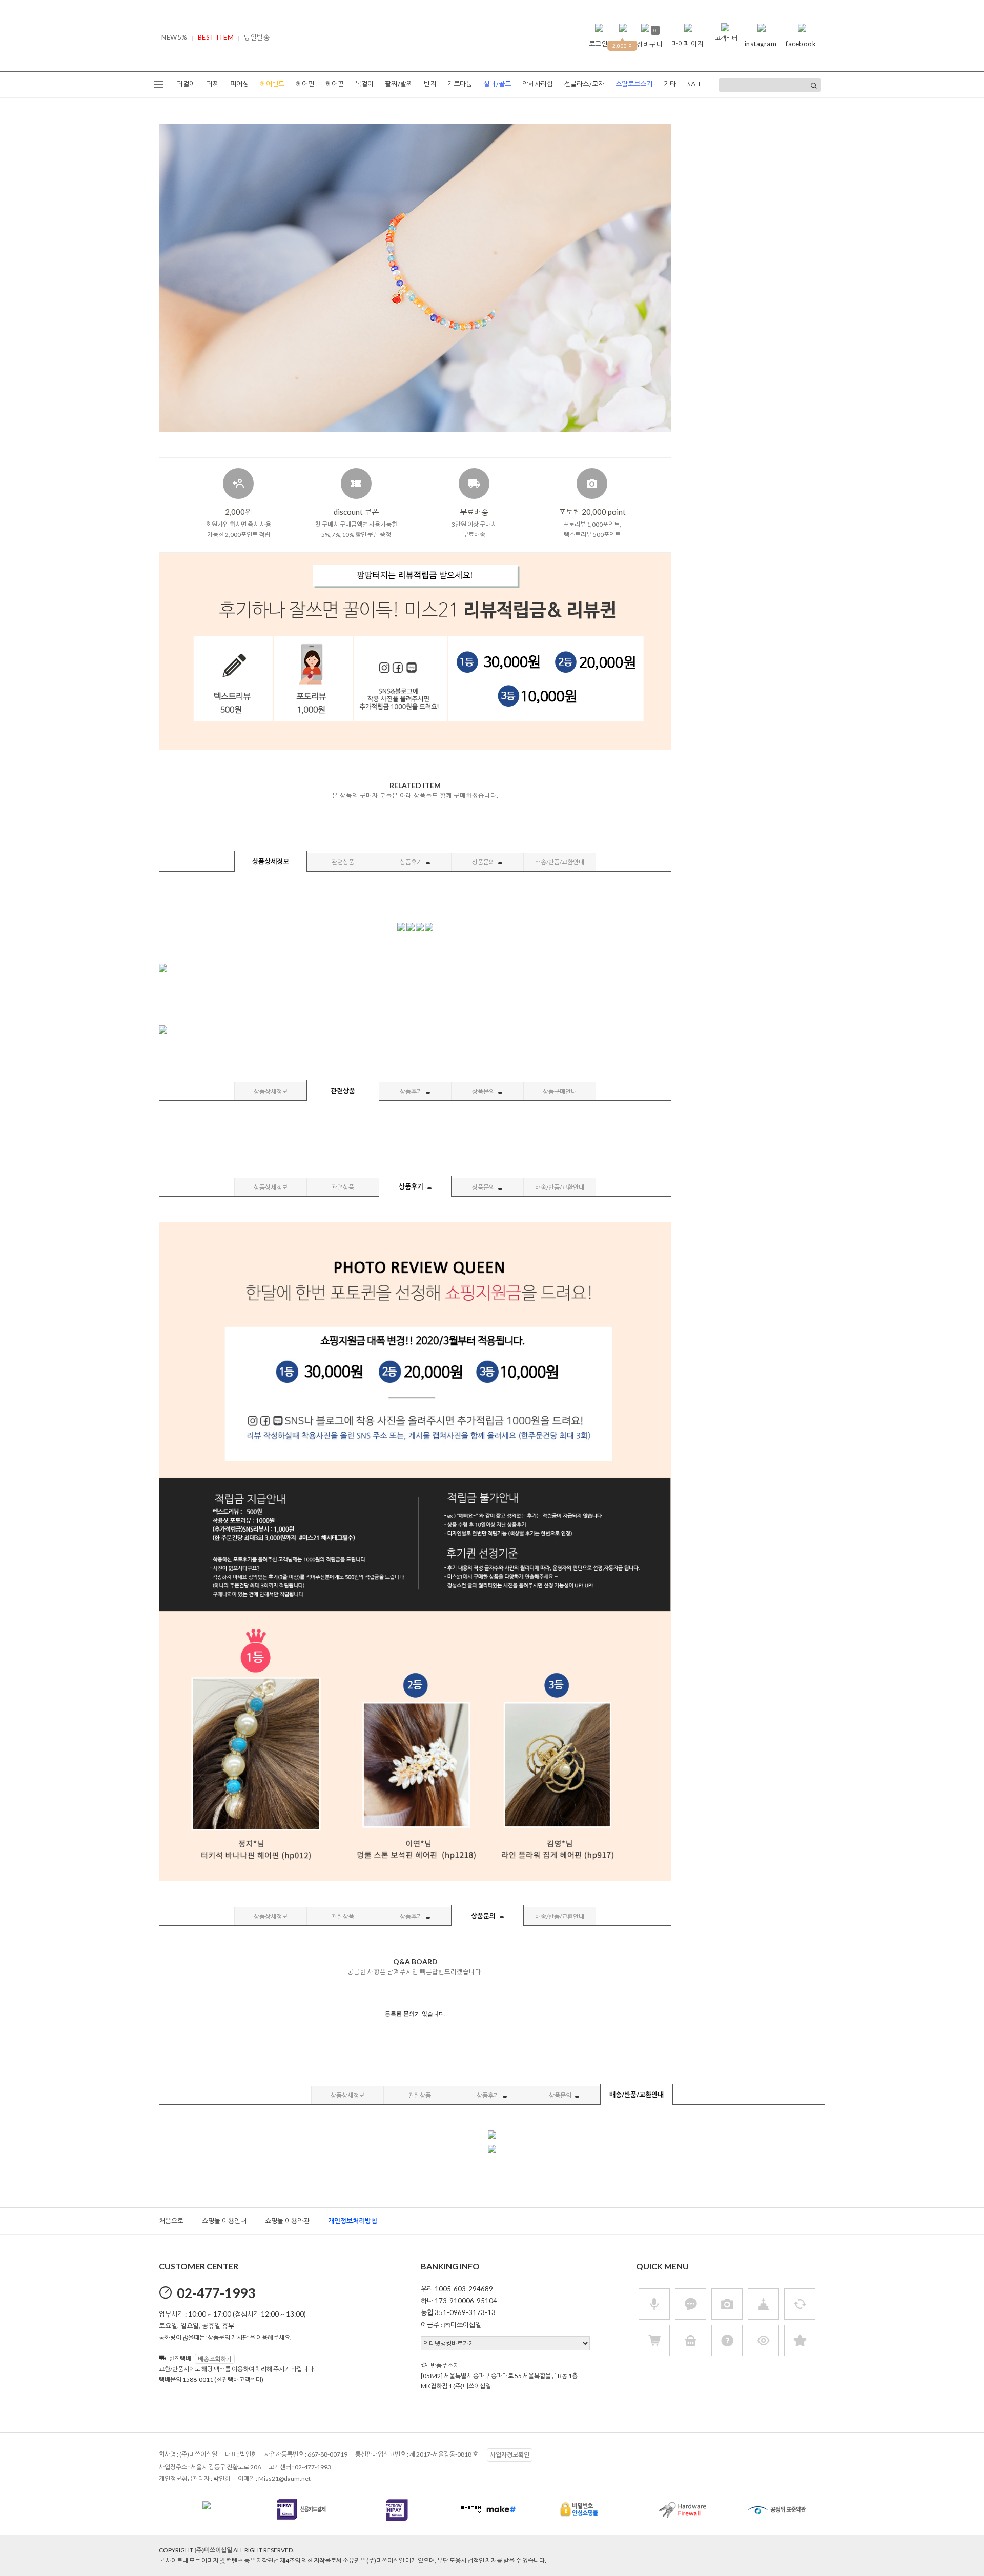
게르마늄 (460, 84)
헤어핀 (305, 84)
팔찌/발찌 (399, 84)
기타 (670, 84)
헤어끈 (335, 84)
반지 (430, 84)
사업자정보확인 (510, 2455)
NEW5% (175, 37)
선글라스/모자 (584, 84)
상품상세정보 (271, 861)
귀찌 (213, 84)
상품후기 (412, 862)
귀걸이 (186, 84)
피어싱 (239, 84)
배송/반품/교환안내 (560, 862)
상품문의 (484, 862)
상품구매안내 (560, 1091)
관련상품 (343, 862)
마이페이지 (688, 44)
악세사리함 (538, 84)
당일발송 (257, 37)
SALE (695, 84)
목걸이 (364, 84)
